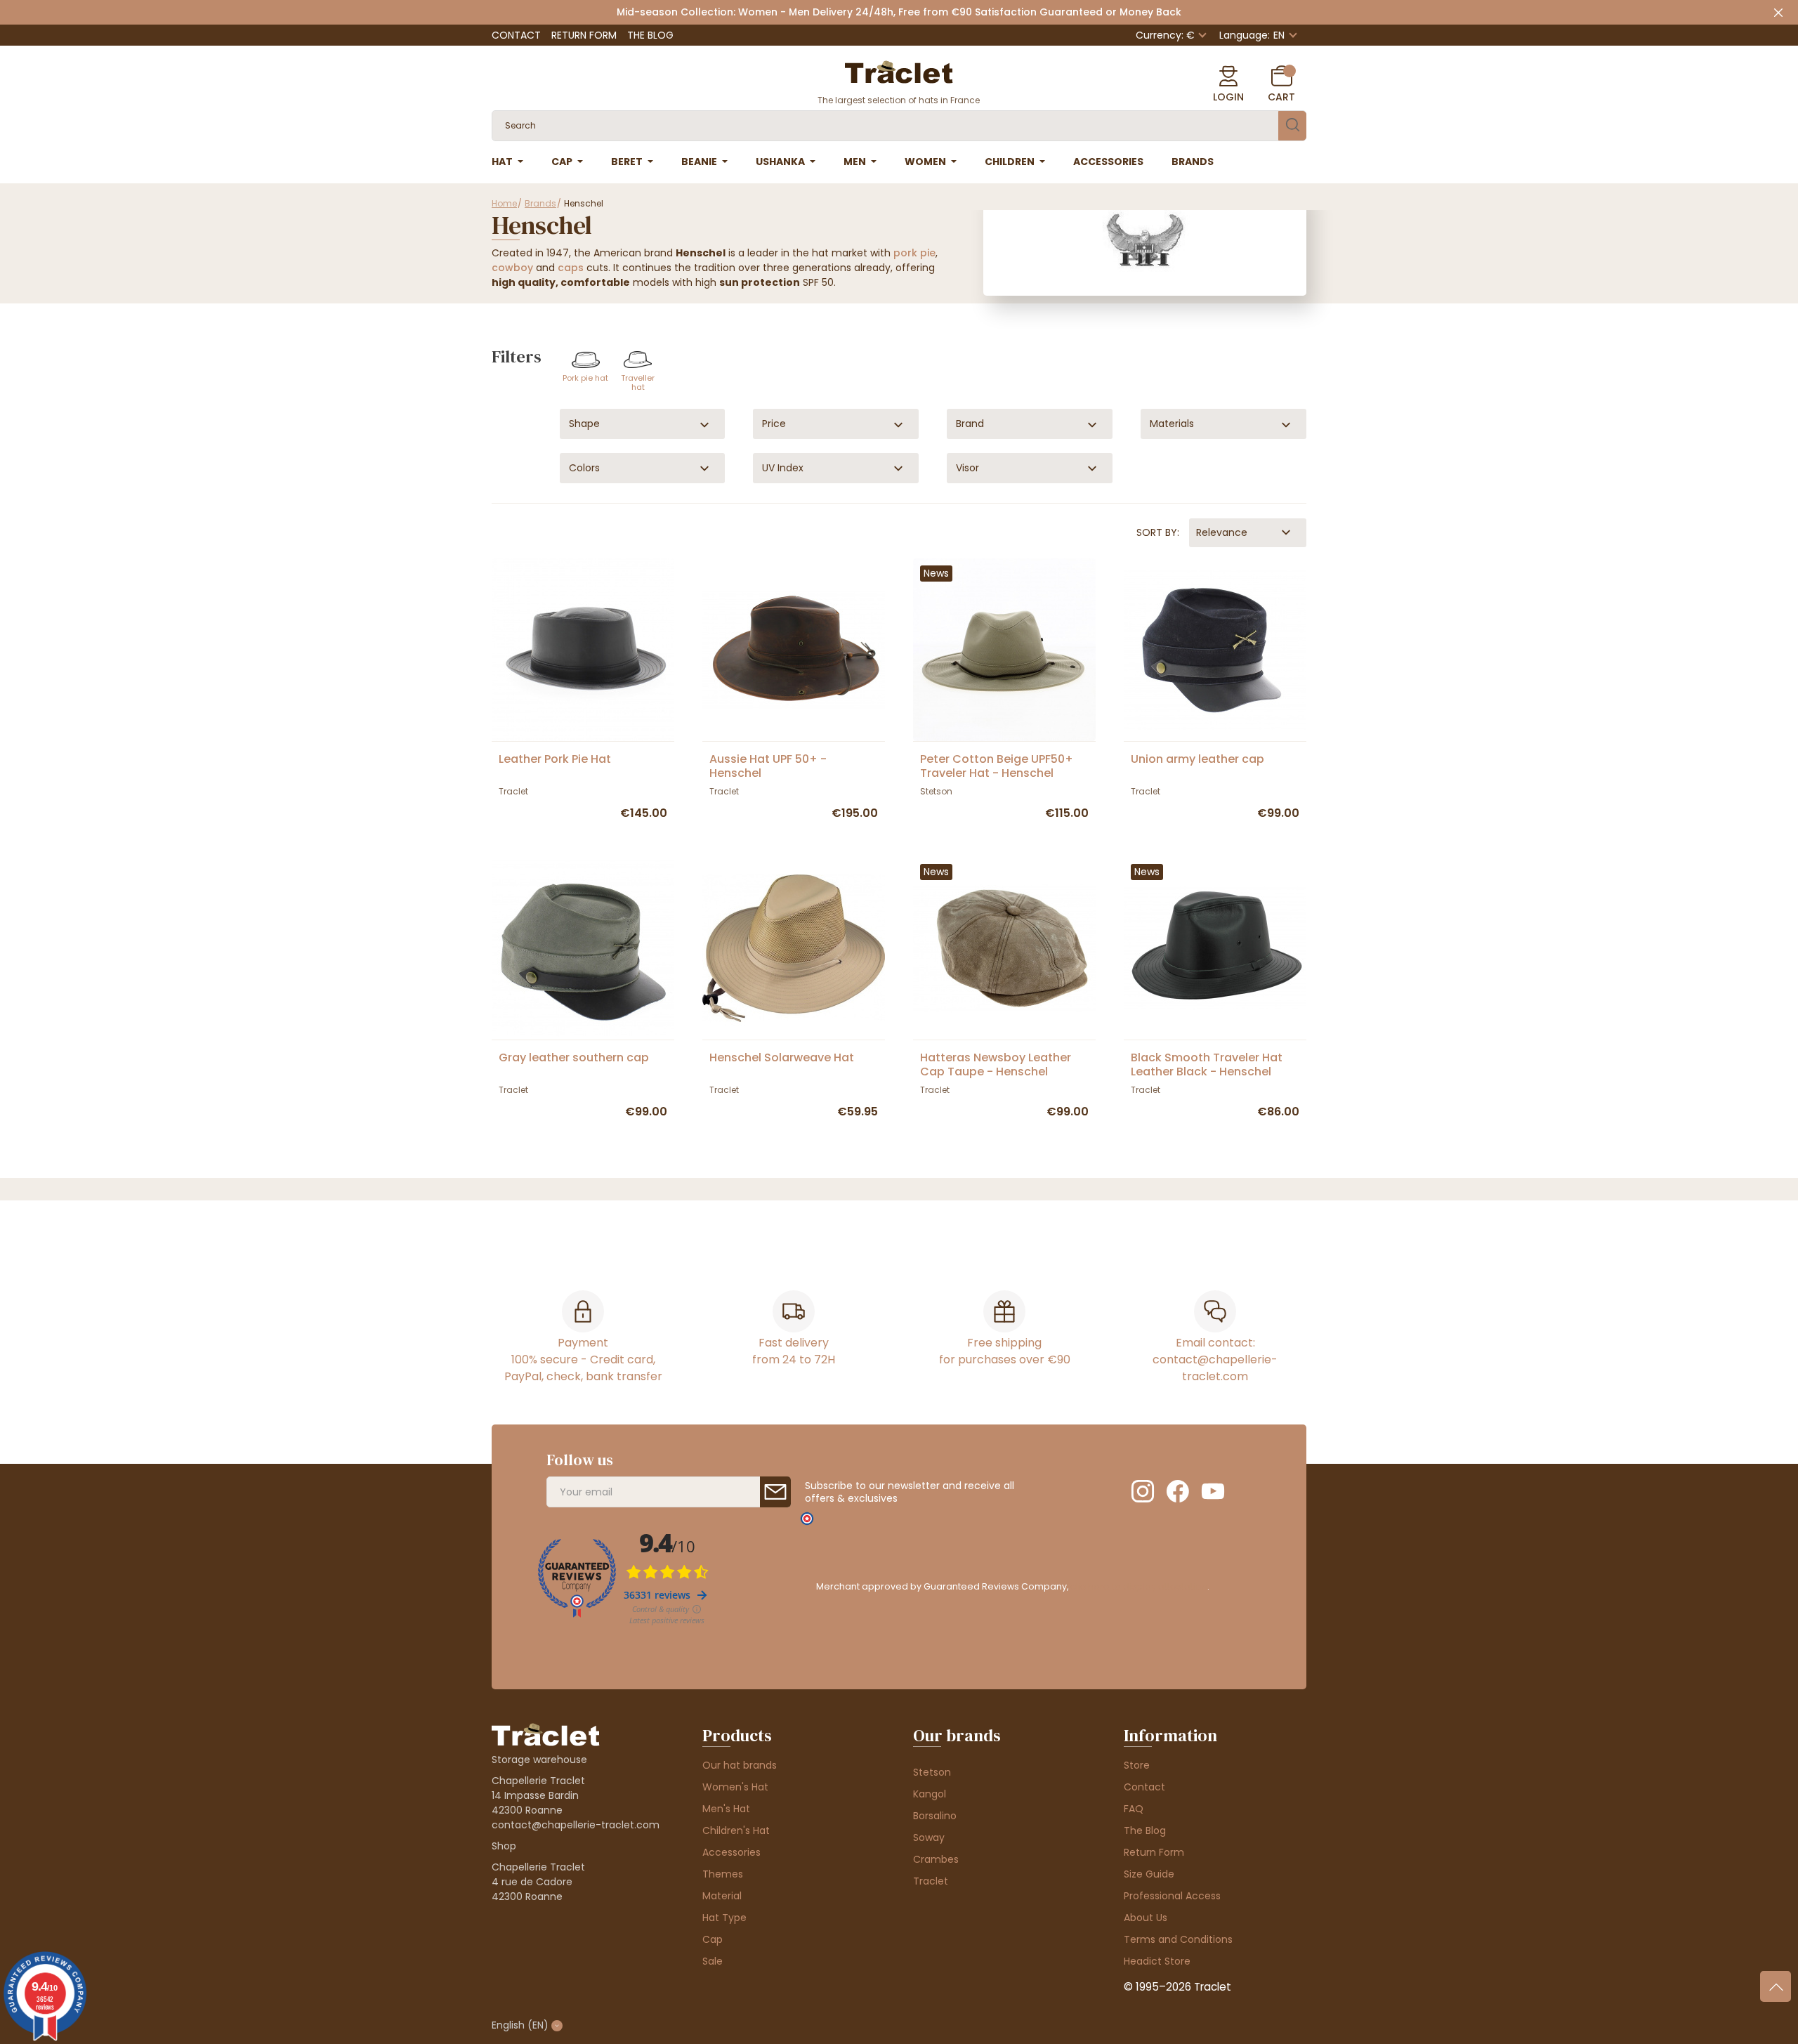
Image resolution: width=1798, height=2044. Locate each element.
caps (571, 268)
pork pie (914, 253)
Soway (929, 1837)
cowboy (512, 268)
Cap (713, 1939)
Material (722, 1896)
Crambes (936, 1859)
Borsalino (935, 1816)
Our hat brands (740, 1765)
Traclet (931, 1881)
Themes (723, 1874)
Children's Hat (736, 1830)
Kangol (930, 1794)
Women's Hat (735, 1787)
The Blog (650, 35)
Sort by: (1158, 532)
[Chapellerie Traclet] (899, 71)
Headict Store (1157, 1961)
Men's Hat (726, 1809)
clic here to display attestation (1139, 1586)
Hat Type (724, 1918)
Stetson (932, 1772)
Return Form (584, 35)
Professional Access (1172, 1896)
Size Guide (1149, 1874)
